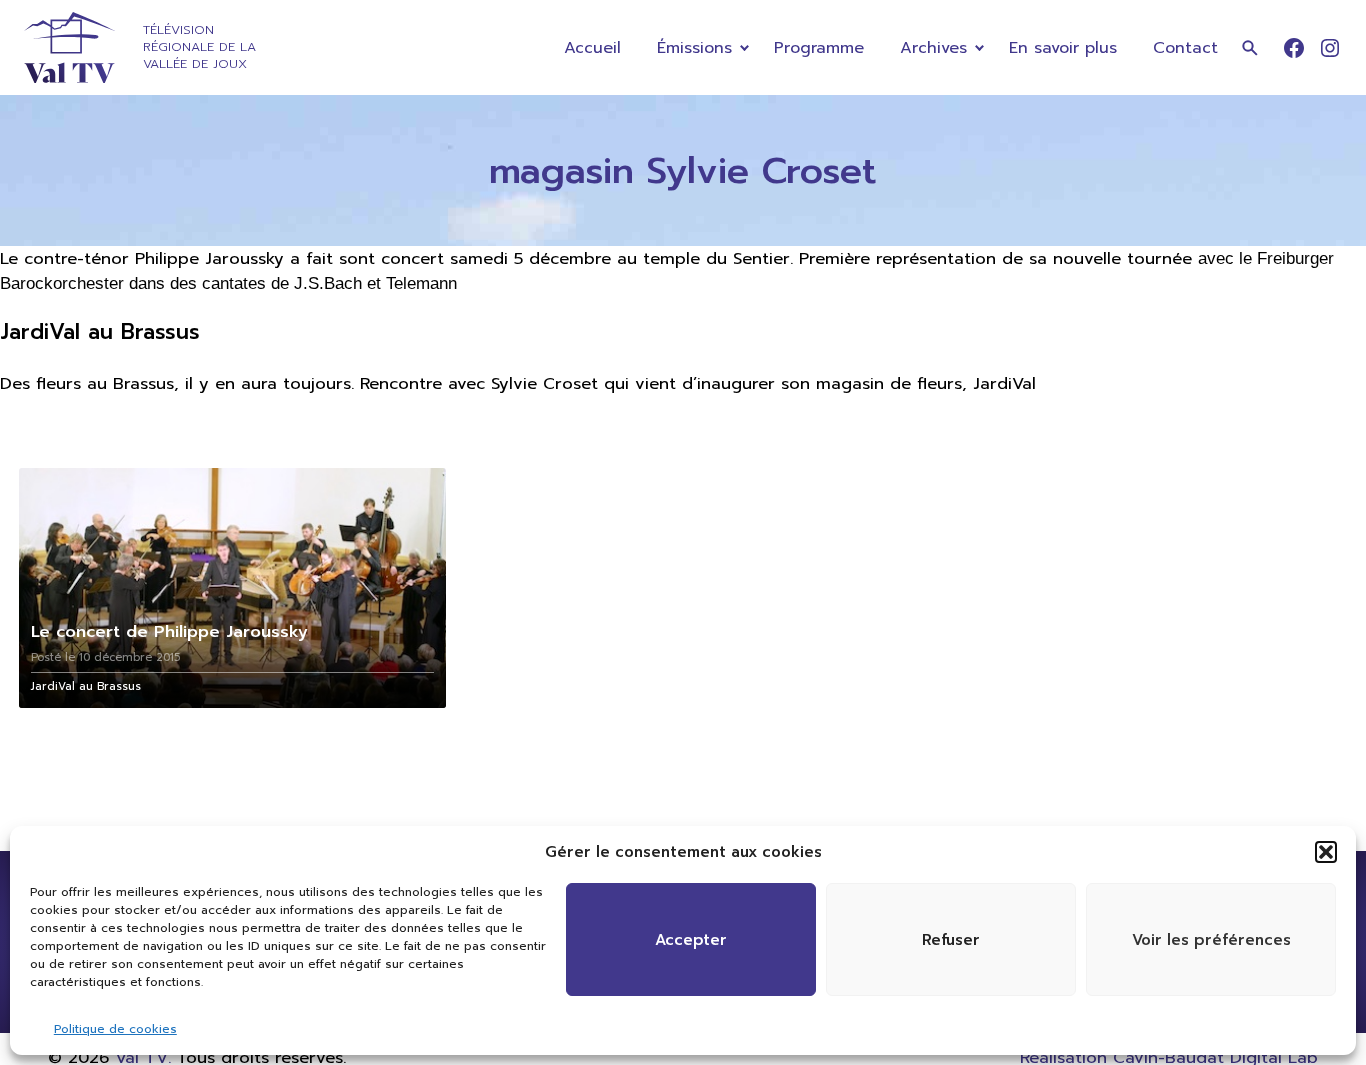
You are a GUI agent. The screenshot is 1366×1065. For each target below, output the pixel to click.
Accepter (691, 940)
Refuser (951, 940)
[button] (1326, 852)
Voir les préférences (1211, 940)
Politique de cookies (115, 1029)
